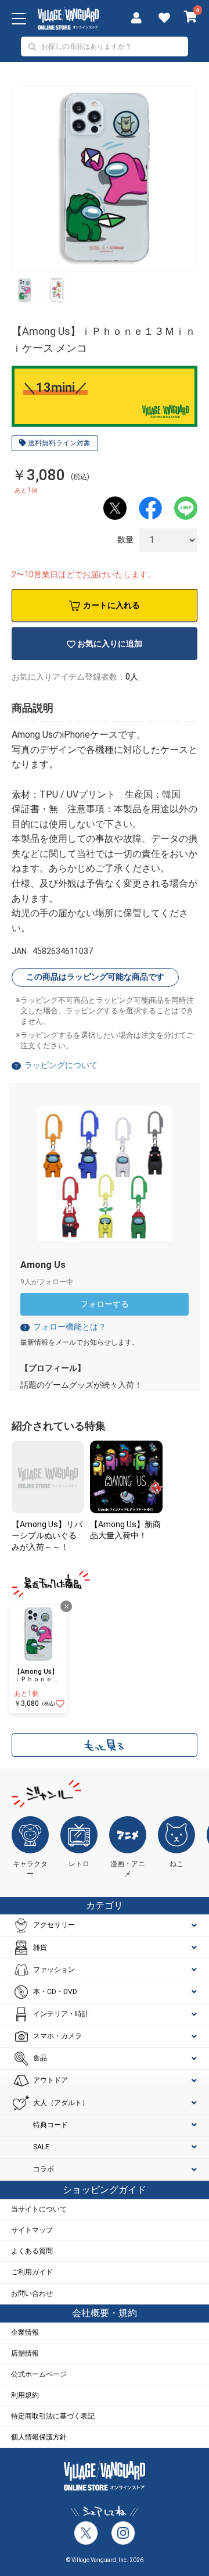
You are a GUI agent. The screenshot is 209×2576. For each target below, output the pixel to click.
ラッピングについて (61, 1065)
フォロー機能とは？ (64, 1327)
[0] (191, 18)
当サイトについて (39, 2209)
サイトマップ (32, 2230)
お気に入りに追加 (110, 644)
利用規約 (25, 2395)
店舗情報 (25, 2353)
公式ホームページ (39, 2374)
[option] (105, 178)
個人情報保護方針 (39, 2437)
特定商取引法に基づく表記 (53, 2416)
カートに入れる (111, 605)
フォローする (105, 1304)
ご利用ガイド (32, 2272)
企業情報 (25, 2332)
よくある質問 (32, 2251)
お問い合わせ (32, 2293)
